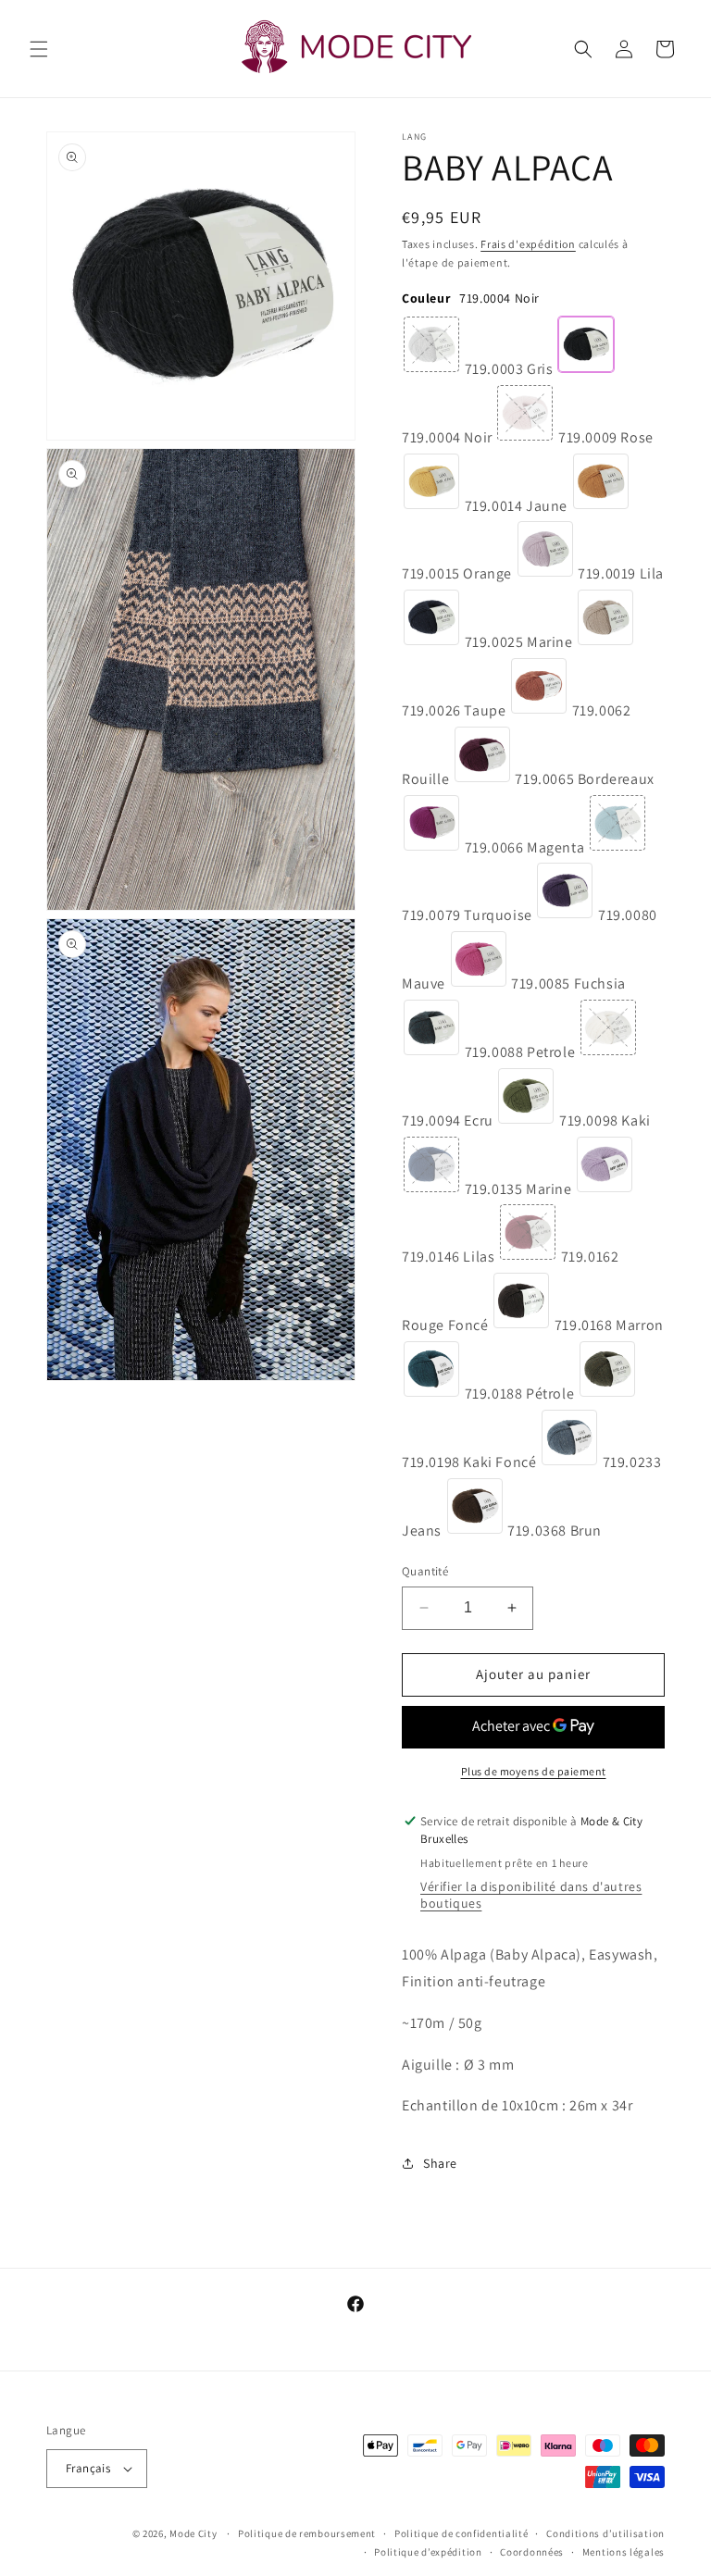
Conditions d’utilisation (605, 2533)
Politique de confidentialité (462, 2533)
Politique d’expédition (428, 2552)
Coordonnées (532, 2552)
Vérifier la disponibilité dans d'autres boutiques (531, 1895)
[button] (39, 49)
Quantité (425, 1571)
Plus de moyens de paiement (534, 1771)
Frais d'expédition (528, 244)
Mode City (193, 2533)
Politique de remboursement (307, 2533)
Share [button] (440, 2163)
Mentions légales (624, 2552)
